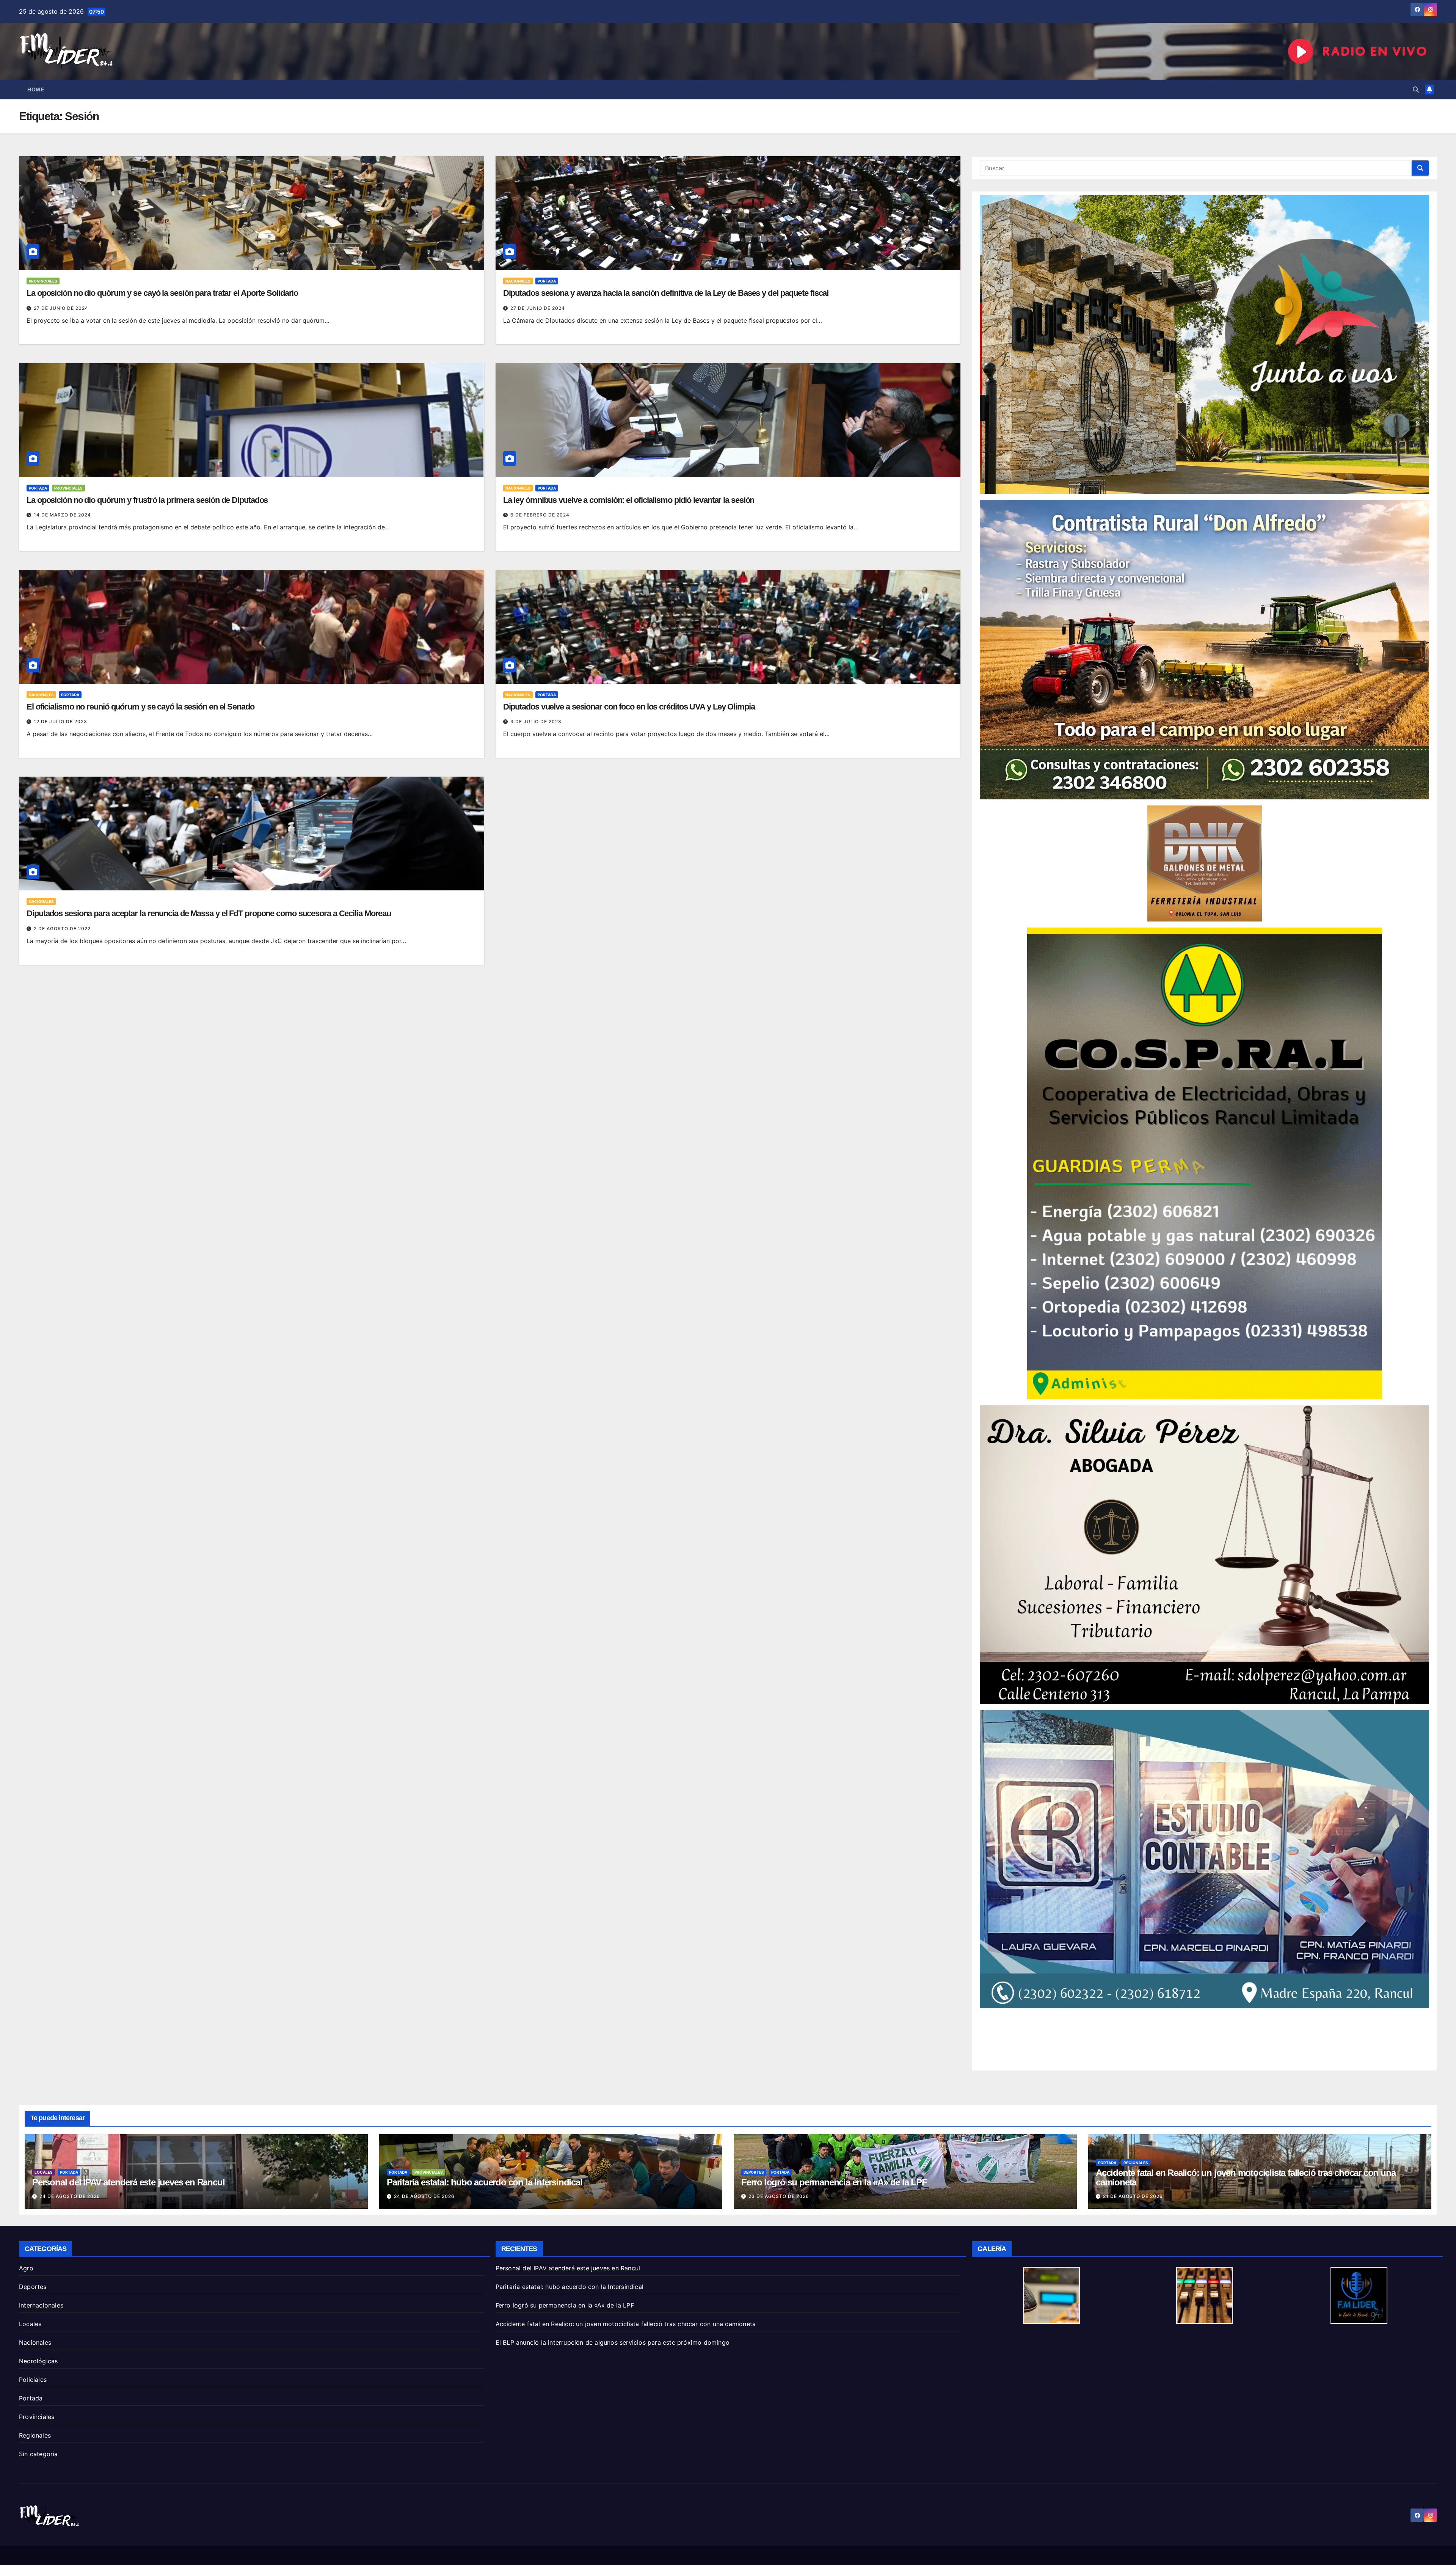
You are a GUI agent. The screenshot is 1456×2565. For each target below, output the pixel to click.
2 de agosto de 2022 (62, 929)
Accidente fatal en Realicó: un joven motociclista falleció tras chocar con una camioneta (1246, 2177)
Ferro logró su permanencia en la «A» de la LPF (834, 2182)
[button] (1416, 89)
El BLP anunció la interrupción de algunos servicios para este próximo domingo (613, 2342)
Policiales (33, 2380)
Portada (547, 281)
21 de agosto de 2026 (1133, 2196)
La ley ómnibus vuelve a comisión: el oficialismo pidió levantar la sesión (629, 500)
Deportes (754, 2172)
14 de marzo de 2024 (62, 515)
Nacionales (518, 281)
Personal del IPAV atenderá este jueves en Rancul (128, 2182)
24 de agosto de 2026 (70, 2196)
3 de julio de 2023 (536, 721)
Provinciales (43, 281)
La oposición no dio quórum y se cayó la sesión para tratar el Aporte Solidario (162, 293)
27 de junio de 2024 (61, 308)
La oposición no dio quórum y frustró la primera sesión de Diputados (147, 500)
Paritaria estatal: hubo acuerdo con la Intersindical (485, 2182)
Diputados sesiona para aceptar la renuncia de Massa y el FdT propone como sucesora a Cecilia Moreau (209, 913)
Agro (26, 2268)
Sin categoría (38, 2454)
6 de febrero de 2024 (540, 515)
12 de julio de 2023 (60, 721)
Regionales (1136, 2163)
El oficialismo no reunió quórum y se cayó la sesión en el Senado (140, 707)
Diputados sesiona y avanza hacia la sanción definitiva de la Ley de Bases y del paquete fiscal (666, 293)
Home (36, 89)
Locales (44, 2172)
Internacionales (41, 2305)
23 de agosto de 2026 (779, 2196)
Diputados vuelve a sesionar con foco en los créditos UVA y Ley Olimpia (629, 707)
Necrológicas (38, 2361)
